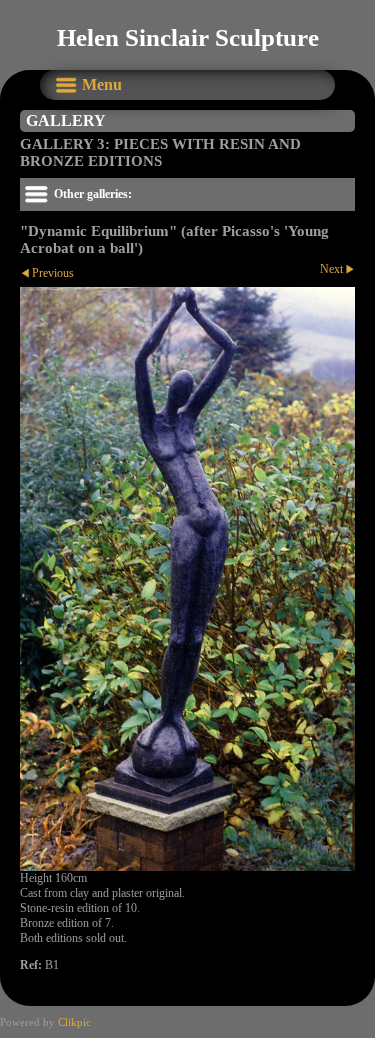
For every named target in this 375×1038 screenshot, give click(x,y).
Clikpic (74, 1022)
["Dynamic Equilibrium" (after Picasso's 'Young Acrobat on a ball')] (187, 579)
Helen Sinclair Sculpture (188, 37)
